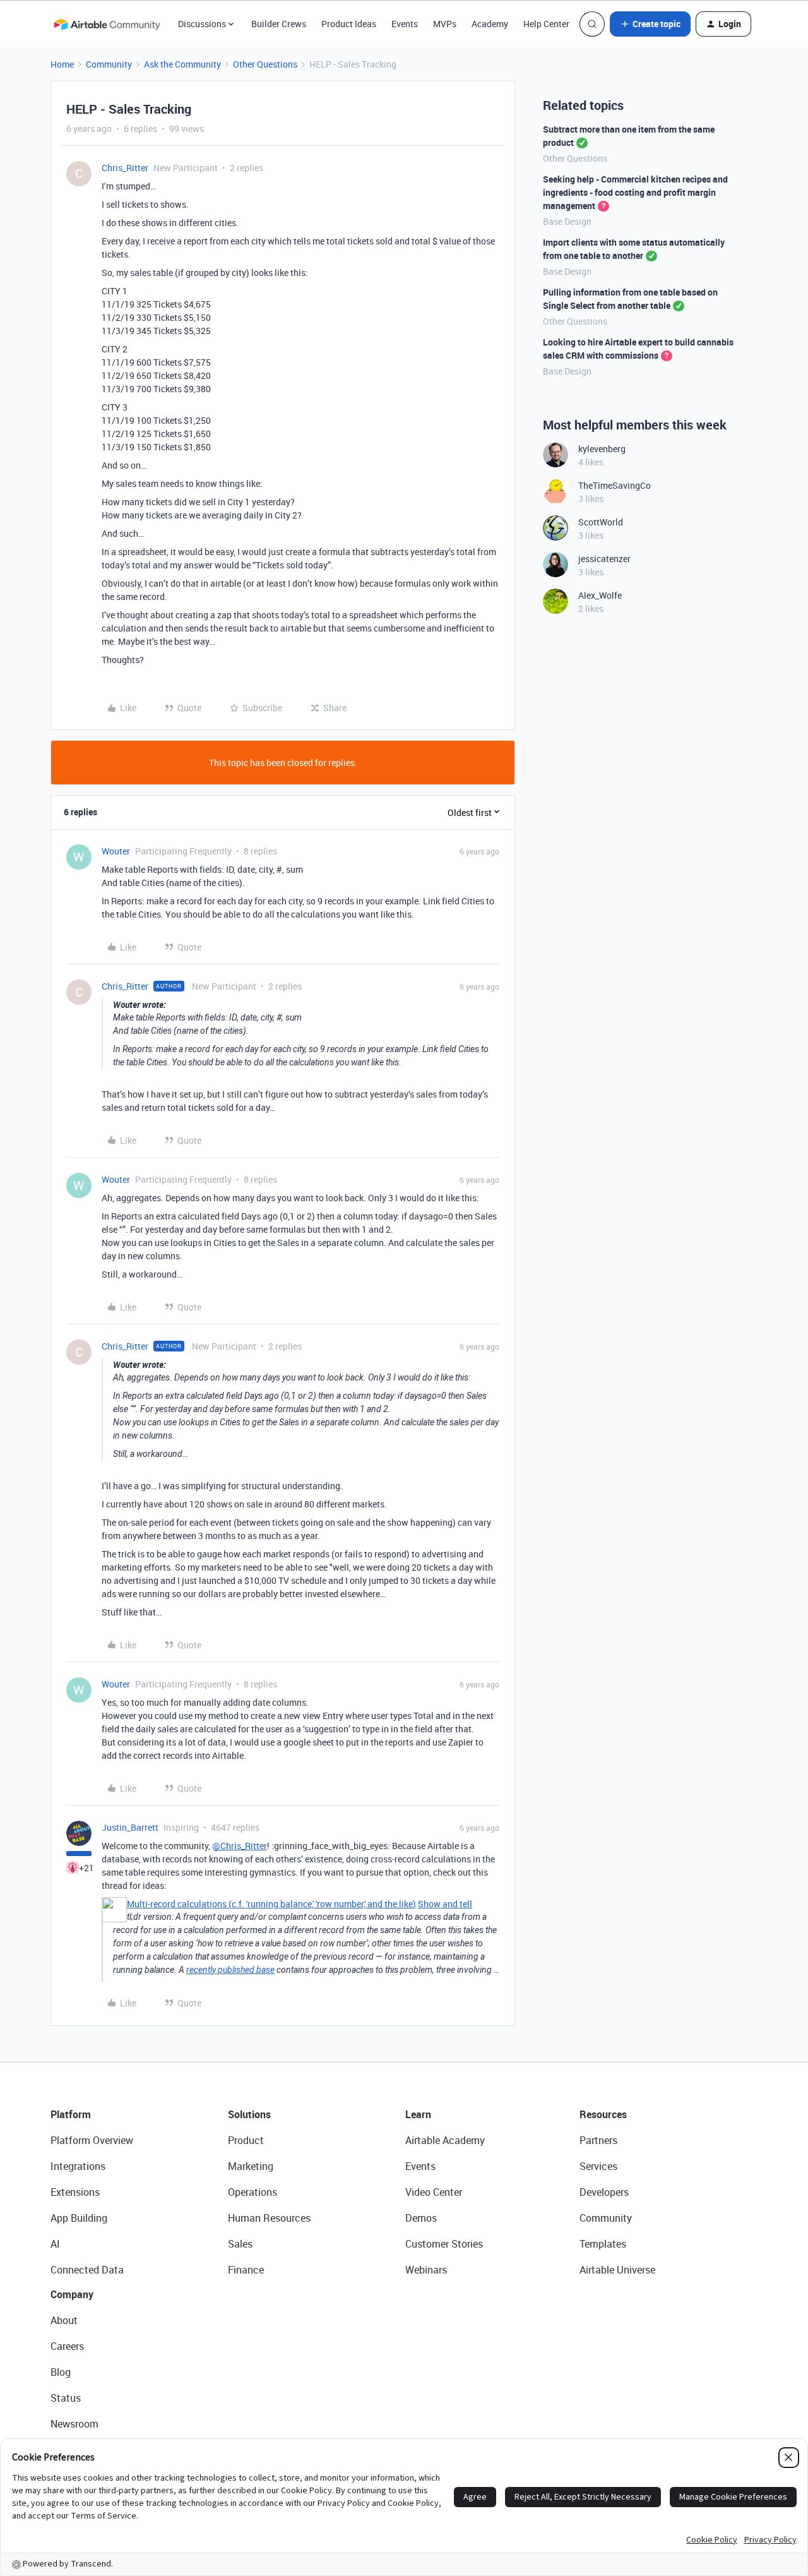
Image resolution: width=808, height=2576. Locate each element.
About (64, 2320)
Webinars (426, 2270)
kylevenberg (602, 449)
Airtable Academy (445, 2140)
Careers (67, 2346)
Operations (252, 2192)
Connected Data (87, 2270)
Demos (421, 2218)
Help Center (546, 24)
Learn (418, 2114)
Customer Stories (444, 2244)
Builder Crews (279, 24)
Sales (240, 2244)
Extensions (75, 2192)
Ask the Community (182, 64)
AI (55, 2244)
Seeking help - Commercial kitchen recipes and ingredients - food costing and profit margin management (635, 192)
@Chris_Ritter (240, 1846)
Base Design (567, 221)
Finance (246, 2270)
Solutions (249, 2114)
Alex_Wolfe (600, 595)
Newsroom (74, 2424)
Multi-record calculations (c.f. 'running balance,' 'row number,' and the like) (271, 1904)
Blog (61, 2372)
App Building (79, 2218)
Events (405, 24)
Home (62, 64)
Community (109, 64)
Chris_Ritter (125, 168)
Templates (603, 2244)
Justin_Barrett (130, 1827)
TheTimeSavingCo (615, 485)
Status (66, 2398)
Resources (603, 2114)
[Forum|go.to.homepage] (107, 24)
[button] (650, 24)
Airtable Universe (617, 2270)
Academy (490, 24)
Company (72, 2294)
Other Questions (265, 64)
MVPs (445, 24)
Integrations (78, 2166)
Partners (598, 2140)
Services (598, 2166)
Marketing (251, 2166)
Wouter (116, 851)
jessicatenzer (604, 559)
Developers (604, 2192)
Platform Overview (92, 2140)
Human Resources (269, 2218)
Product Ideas (349, 24)
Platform (71, 2114)
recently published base (230, 1970)
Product (246, 2140)
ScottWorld (601, 522)
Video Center (434, 2192)
